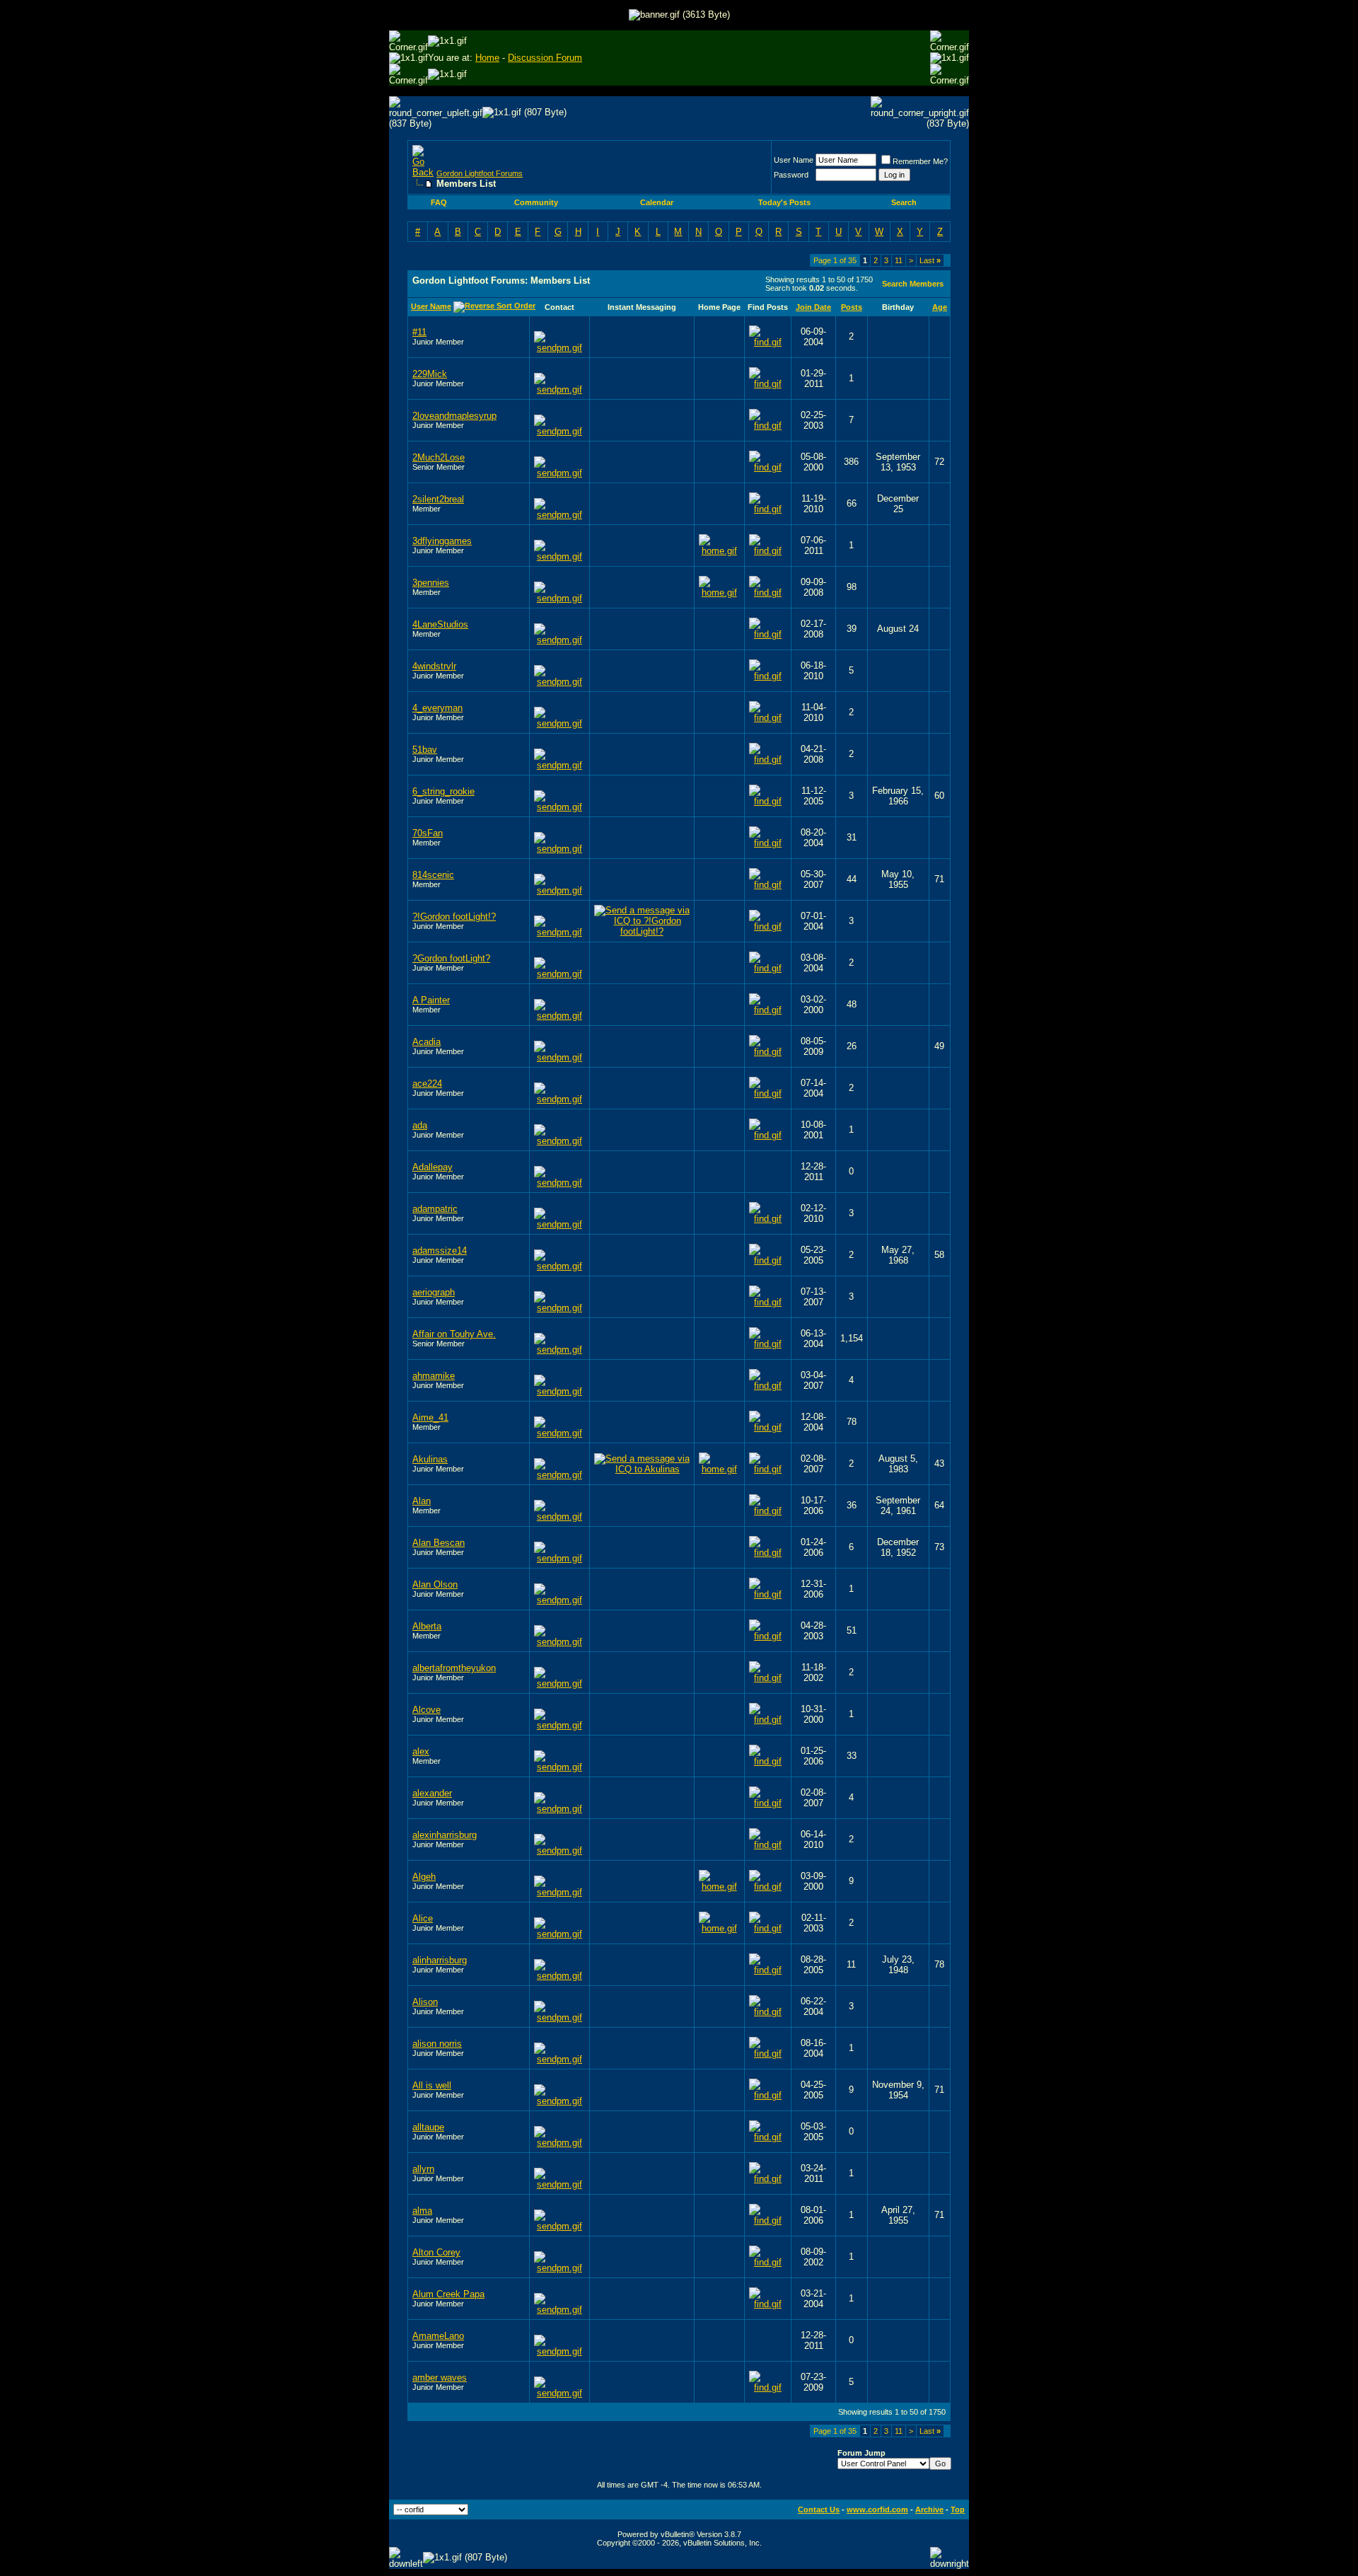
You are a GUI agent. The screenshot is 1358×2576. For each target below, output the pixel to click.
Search (904, 202)
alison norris (437, 2044)
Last (930, 260)
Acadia (426, 1042)
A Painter (431, 1000)
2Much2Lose (439, 457)
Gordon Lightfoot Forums (480, 173)
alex (421, 1751)
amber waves (440, 2378)
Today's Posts (784, 202)
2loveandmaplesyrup (454, 416)
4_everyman (437, 708)
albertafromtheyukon (454, 1668)
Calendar (657, 202)
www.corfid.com (877, 2509)
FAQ (439, 202)
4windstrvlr (434, 666)
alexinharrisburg (445, 1835)
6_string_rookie (443, 791)
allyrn (423, 2169)
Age (940, 307)
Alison (425, 2002)
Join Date (813, 307)
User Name (794, 160)
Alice (423, 1918)
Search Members (913, 284)
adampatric (435, 1209)
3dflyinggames (442, 541)
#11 (419, 332)
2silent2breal (438, 499)
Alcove (426, 1710)
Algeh (424, 1877)
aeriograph (434, 1292)
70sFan (428, 833)
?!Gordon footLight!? (454, 917)
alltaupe (428, 2127)
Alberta (427, 1626)
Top (958, 2509)
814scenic (433, 875)
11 (899, 260)
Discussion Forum (545, 58)
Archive (929, 2509)
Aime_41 (430, 1417)
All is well (432, 2085)
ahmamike (434, 1376)
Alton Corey (436, 2252)
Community (536, 202)
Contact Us (819, 2509)
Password (791, 175)
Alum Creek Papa (448, 2294)
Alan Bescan (439, 1543)
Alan (422, 1501)
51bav (425, 750)
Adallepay (433, 1167)
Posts (852, 307)
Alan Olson (435, 1584)
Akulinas (430, 1459)
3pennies (431, 583)
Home (487, 58)
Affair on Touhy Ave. (454, 1334)
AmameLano (438, 2336)
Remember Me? (920, 161)
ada (420, 1125)
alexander (432, 1793)
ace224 (427, 1084)
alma (422, 2211)
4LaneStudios (440, 624)
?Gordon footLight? (451, 958)
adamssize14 (440, 1251)
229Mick (430, 374)
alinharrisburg (440, 1960)
